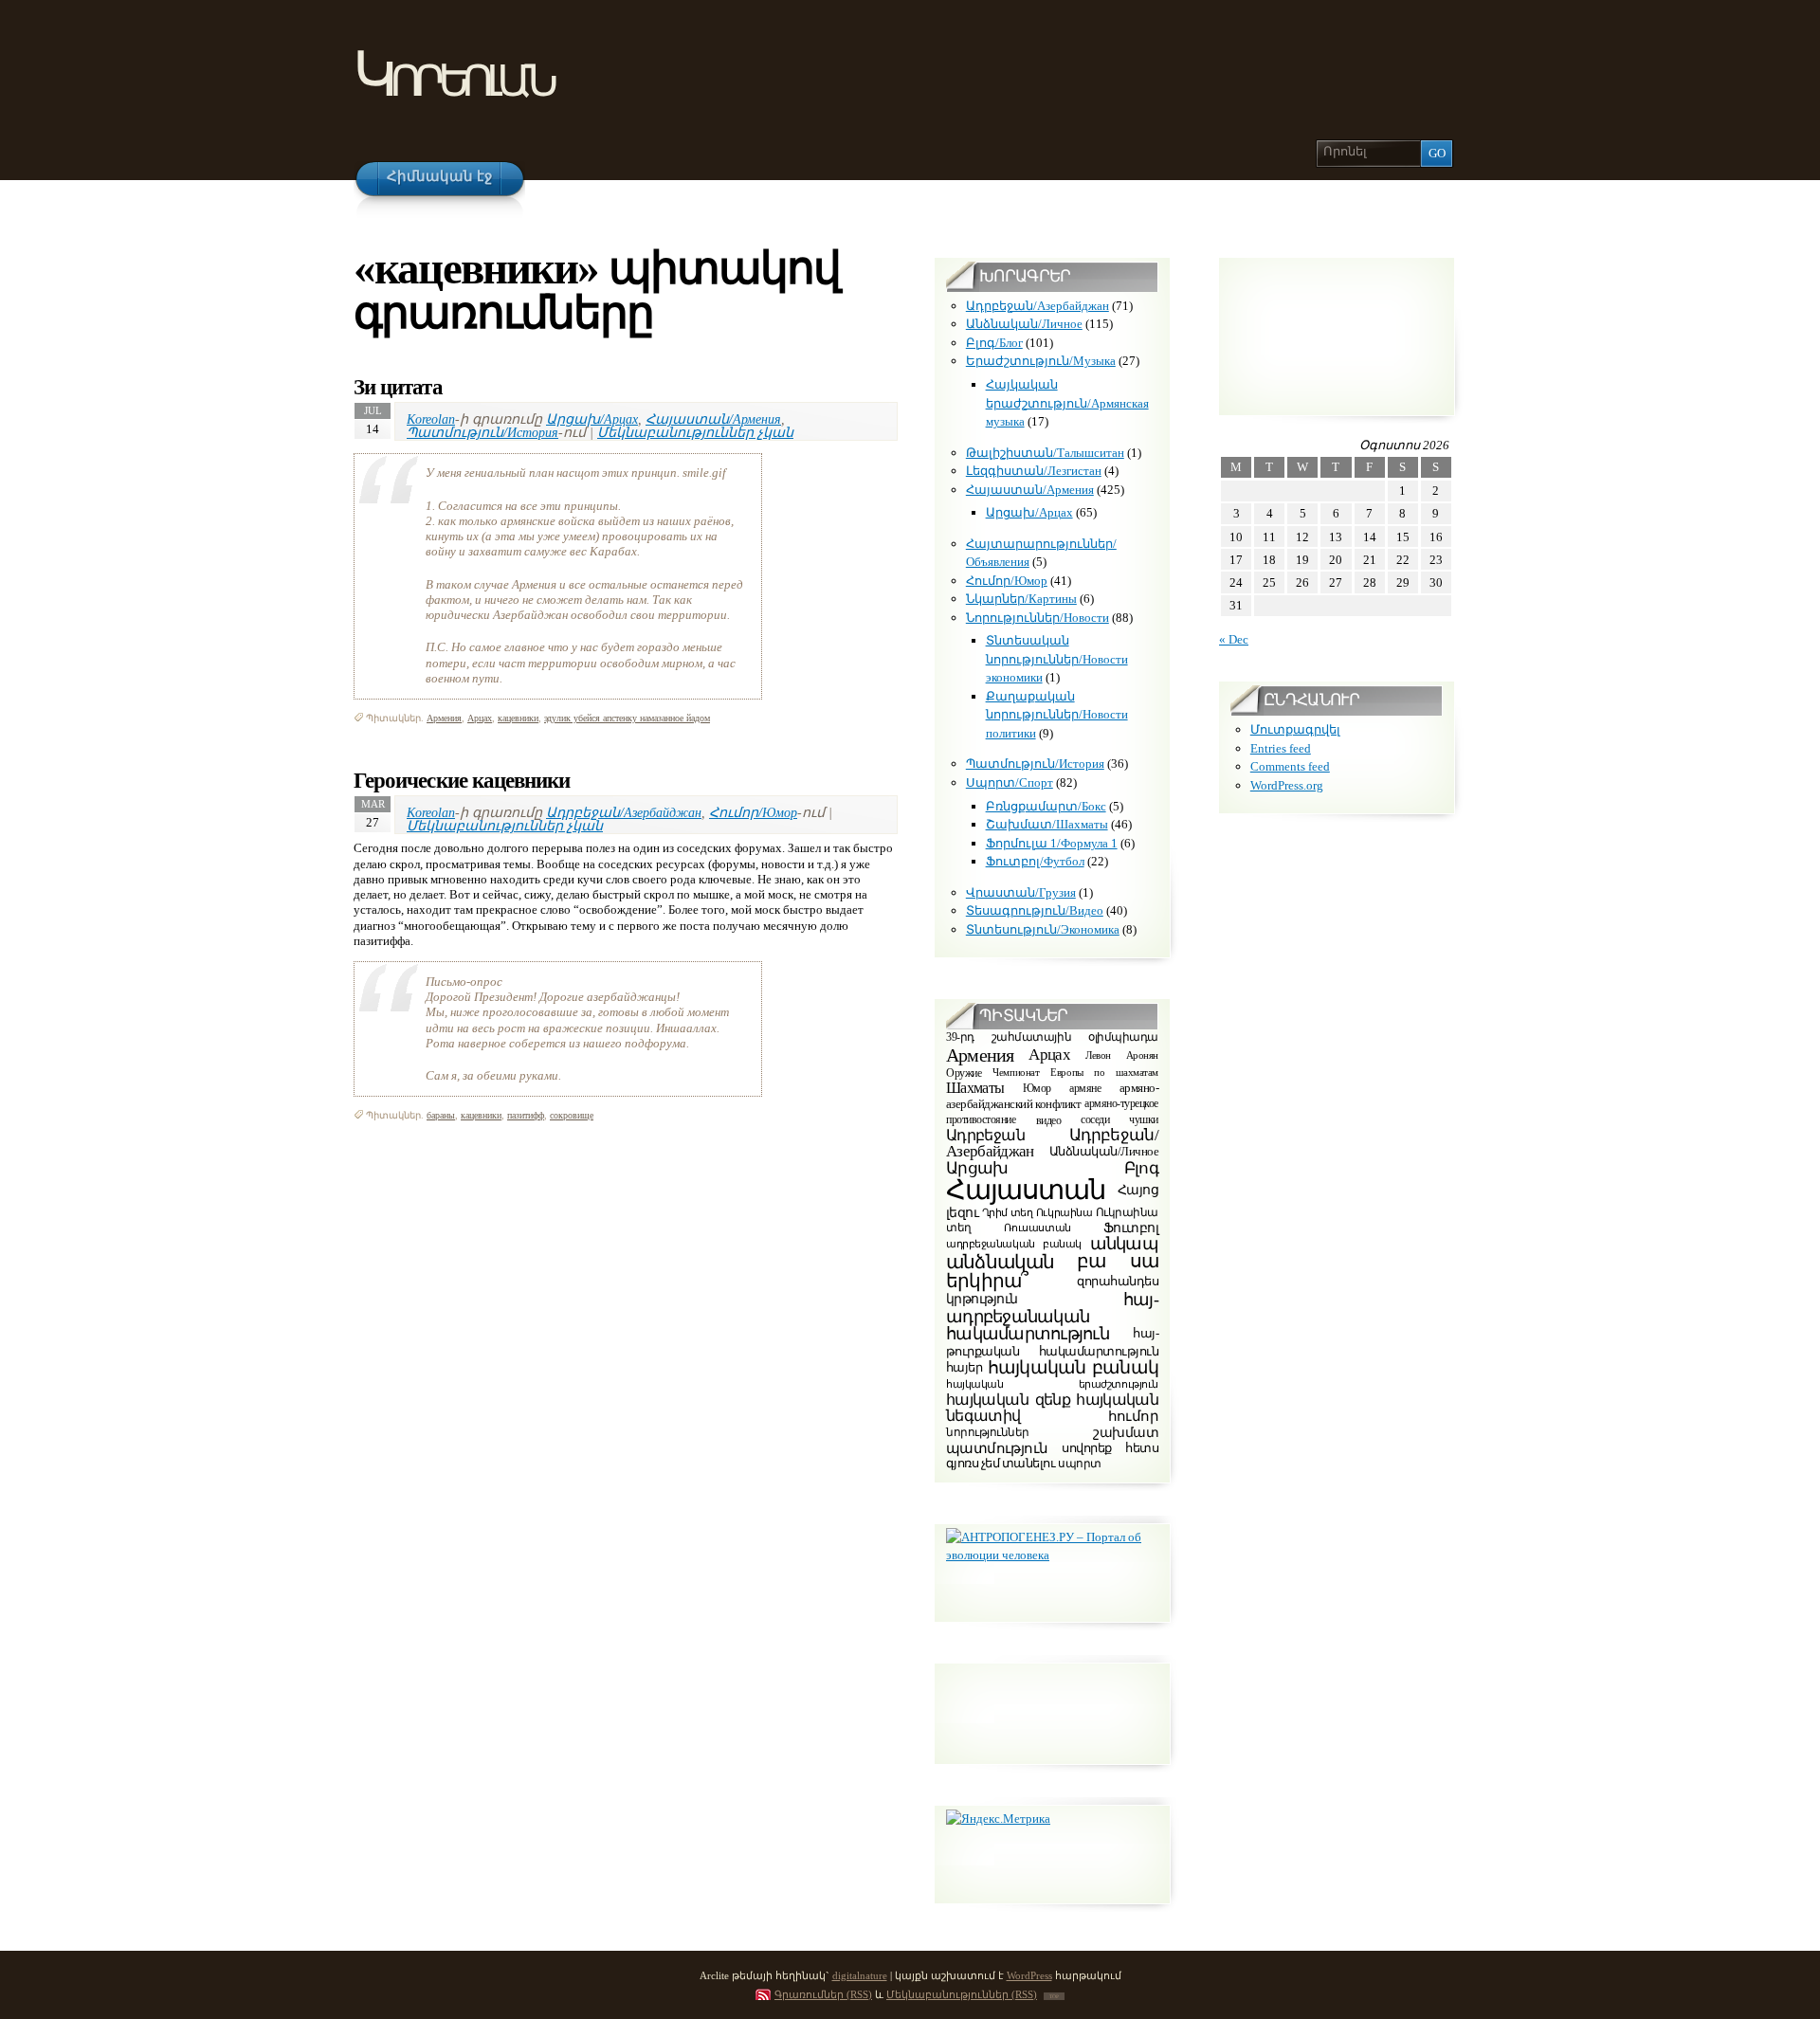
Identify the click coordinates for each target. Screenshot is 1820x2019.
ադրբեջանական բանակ (1014, 1244)
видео (1049, 1119)
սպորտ (1080, 1464)
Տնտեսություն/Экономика (1043, 929)
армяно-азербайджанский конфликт (1052, 1097)
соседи (1095, 1120)
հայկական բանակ (1073, 1367)
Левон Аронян (1122, 1054)
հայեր (964, 1367)
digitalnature (860, 1975)
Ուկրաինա (1065, 1212)
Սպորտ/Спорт (1010, 782)
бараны (441, 1115)
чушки (1144, 1120)
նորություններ (988, 1433)
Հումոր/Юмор (753, 812)
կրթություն (982, 1299)
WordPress (1029, 1975)
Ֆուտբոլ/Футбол (1035, 861)
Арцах (480, 718)
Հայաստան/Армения (713, 419)
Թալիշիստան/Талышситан (1045, 453)
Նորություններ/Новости (1037, 618)
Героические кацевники (462, 780)
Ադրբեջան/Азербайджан (624, 812)
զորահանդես (1118, 1281)
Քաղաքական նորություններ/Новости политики (1057, 715)
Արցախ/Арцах (592, 419)
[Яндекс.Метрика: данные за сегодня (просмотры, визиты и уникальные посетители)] (998, 1819)
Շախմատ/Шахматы (1047, 824)
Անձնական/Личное (1024, 324)
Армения (444, 718)
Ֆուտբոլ (1131, 1228)
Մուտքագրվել (1295, 729)
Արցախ (977, 1168)
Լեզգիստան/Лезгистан (1034, 471)
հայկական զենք (1008, 1401)
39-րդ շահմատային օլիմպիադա (1052, 1038)
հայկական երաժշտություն (1052, 1384)
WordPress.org (1287, 785)
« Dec (1234, 639)
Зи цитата (398, 387)
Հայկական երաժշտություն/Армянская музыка (1067, 403)
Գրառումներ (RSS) (823, 1994)
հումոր (1133, 1416)
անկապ (1124, 1244)
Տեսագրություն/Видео (1035, 910)
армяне (1085, 1088)
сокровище (572, 1115)
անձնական (1001, 1262)
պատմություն (997, 1447)
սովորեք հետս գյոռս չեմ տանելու (1052, 1456)
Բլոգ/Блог (994, 343)
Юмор (1037, 1088)
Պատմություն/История (482, 432)
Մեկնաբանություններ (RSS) (962, 1994)
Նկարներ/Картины (1021, 599)
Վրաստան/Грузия (1021, 892)
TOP (1054, 1996)
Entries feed (1281, 748)
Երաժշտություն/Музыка (1041, 361)
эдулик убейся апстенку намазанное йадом (627, 718)
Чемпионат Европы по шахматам (1075, 1073)
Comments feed (1290, 766)
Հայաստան (1026, 1190)
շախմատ (1126, 1433)
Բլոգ (1141, 1168)
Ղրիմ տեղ (1008, 1212)
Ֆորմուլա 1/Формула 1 (1052, 843)
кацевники (518, 718)
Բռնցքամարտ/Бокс (1046, 806)
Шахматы (975, 1088)
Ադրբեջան (985, 1135)
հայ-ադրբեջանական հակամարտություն (1052, 1317)
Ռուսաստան (1037, 1228)
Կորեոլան (453, 74)
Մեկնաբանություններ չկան (695, 432)
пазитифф (526, 1115)
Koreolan (431, 419)
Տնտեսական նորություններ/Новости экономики (1057, 659)
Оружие (964, 1073)
